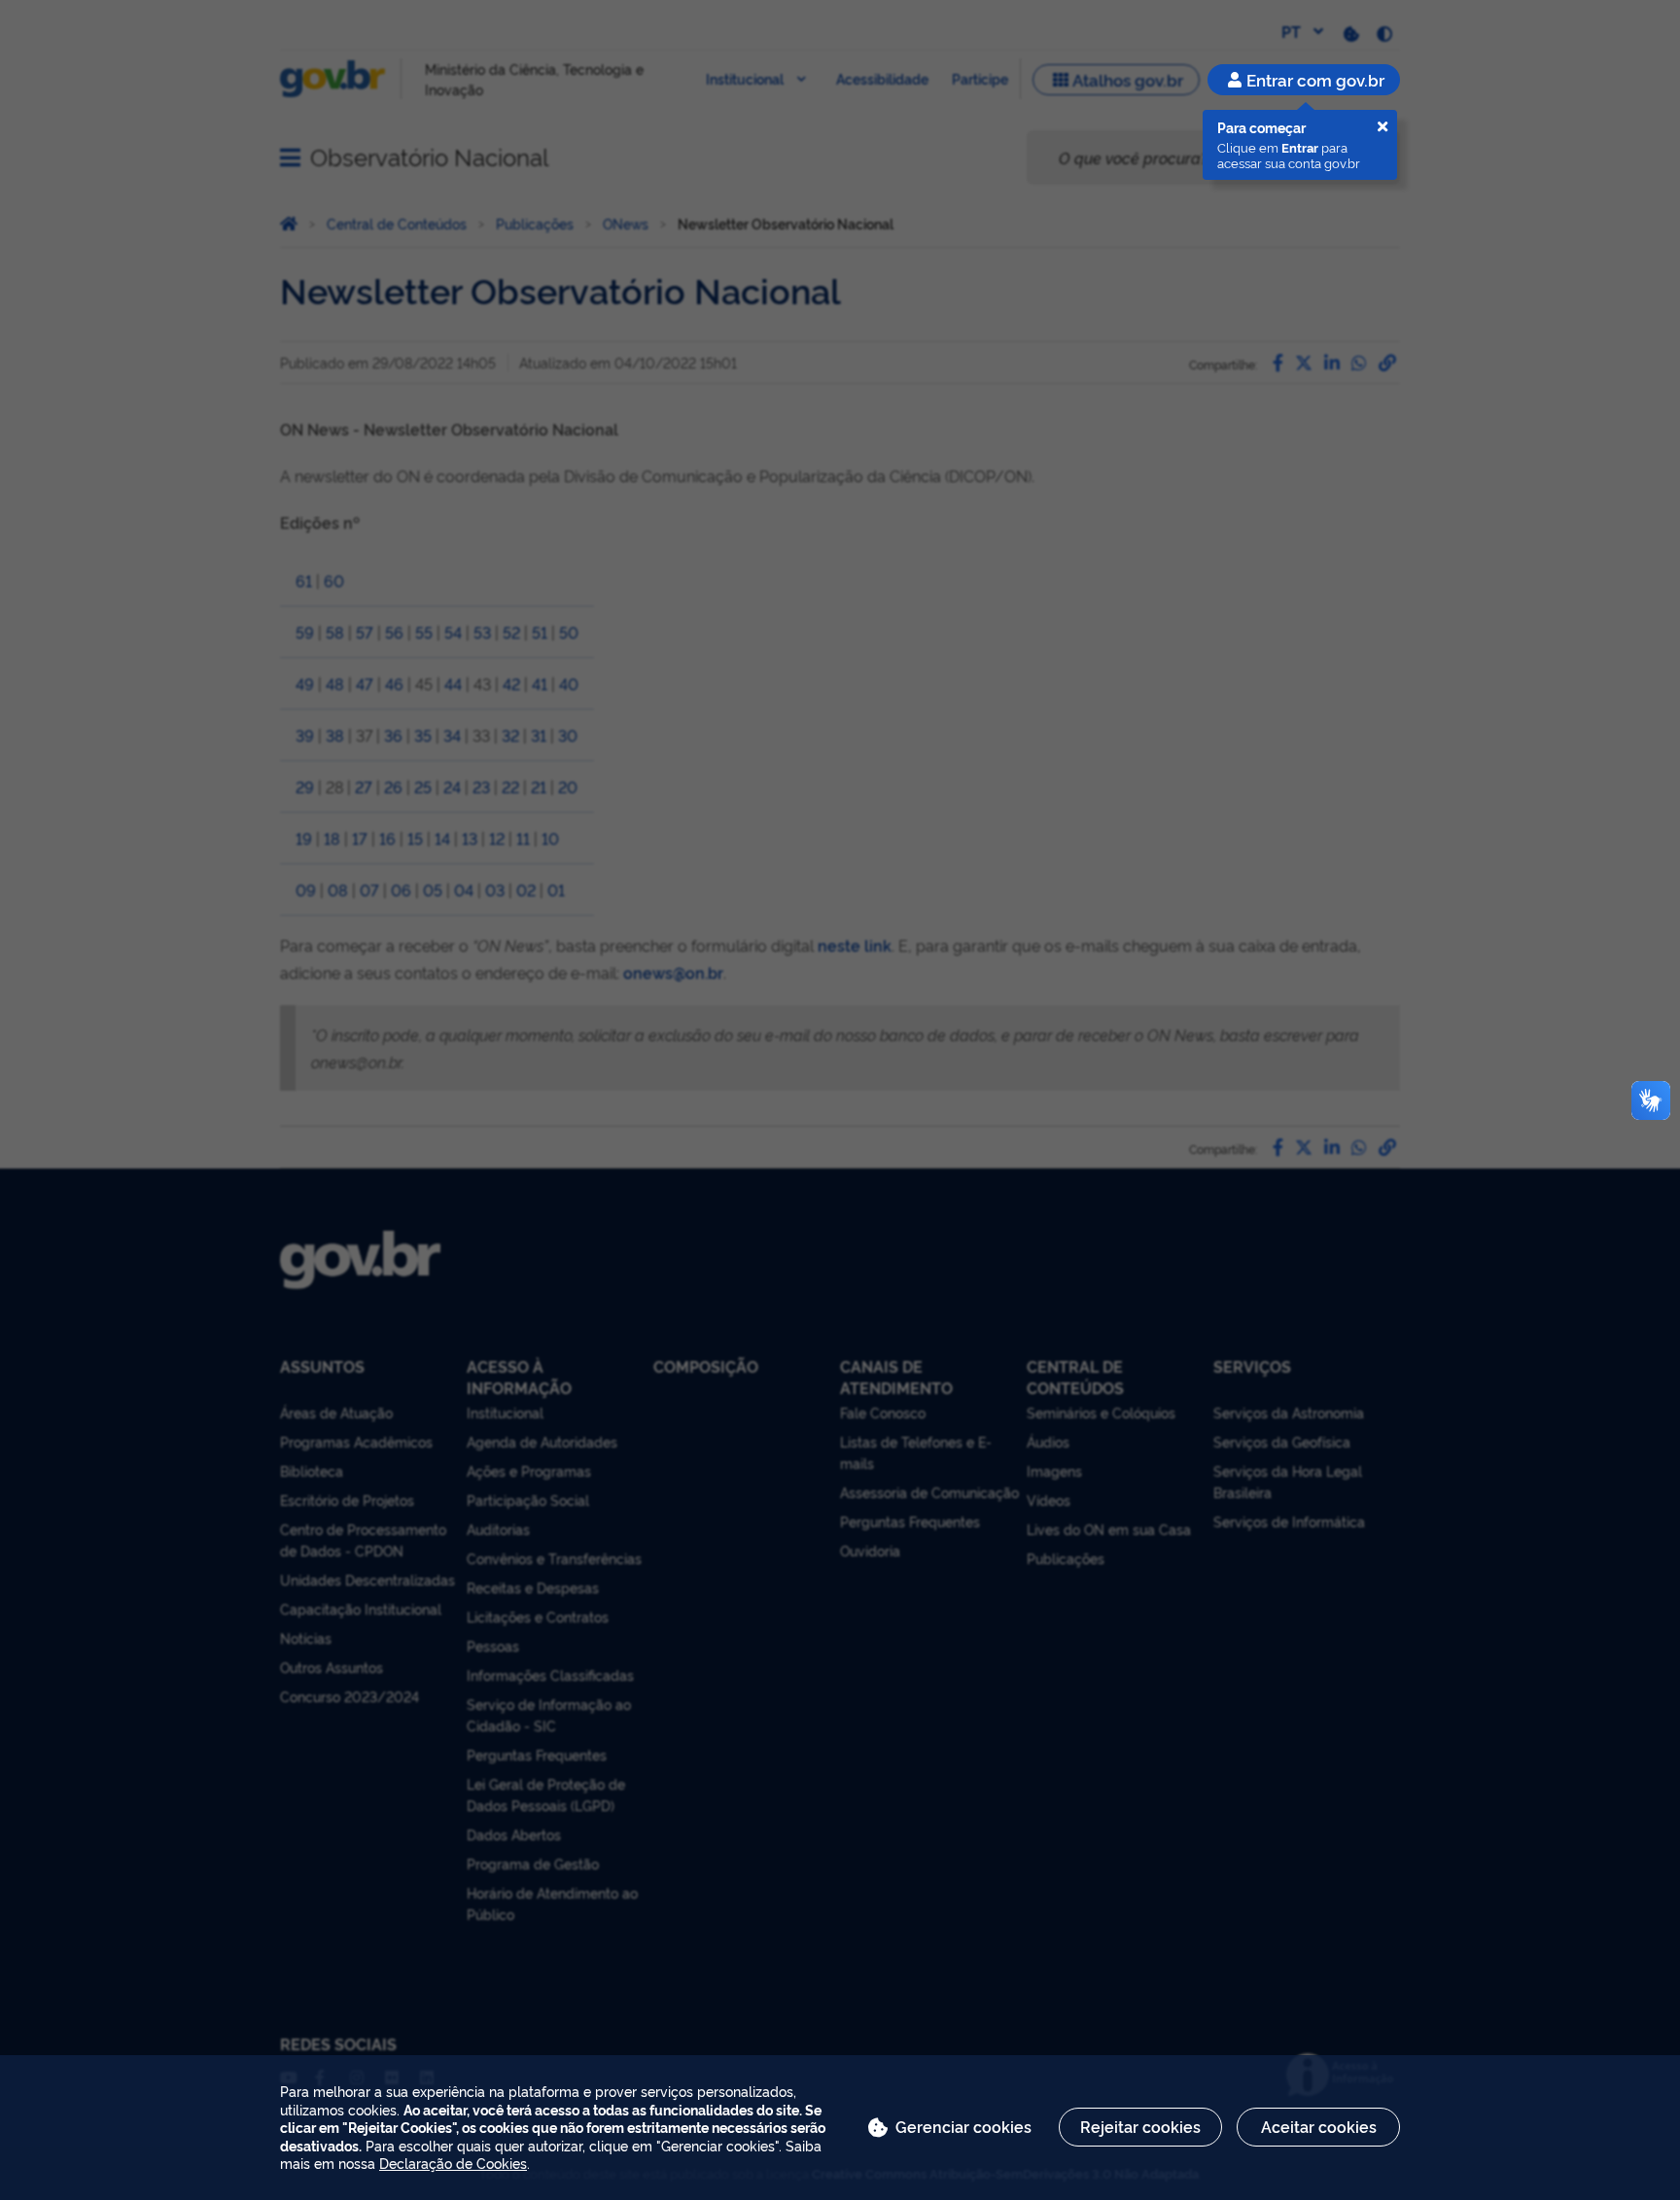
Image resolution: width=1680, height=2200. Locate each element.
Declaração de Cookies (453, 2163)
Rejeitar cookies (1140, 2126)
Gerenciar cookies (963, 2126)
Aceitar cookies (1319, 2126)
